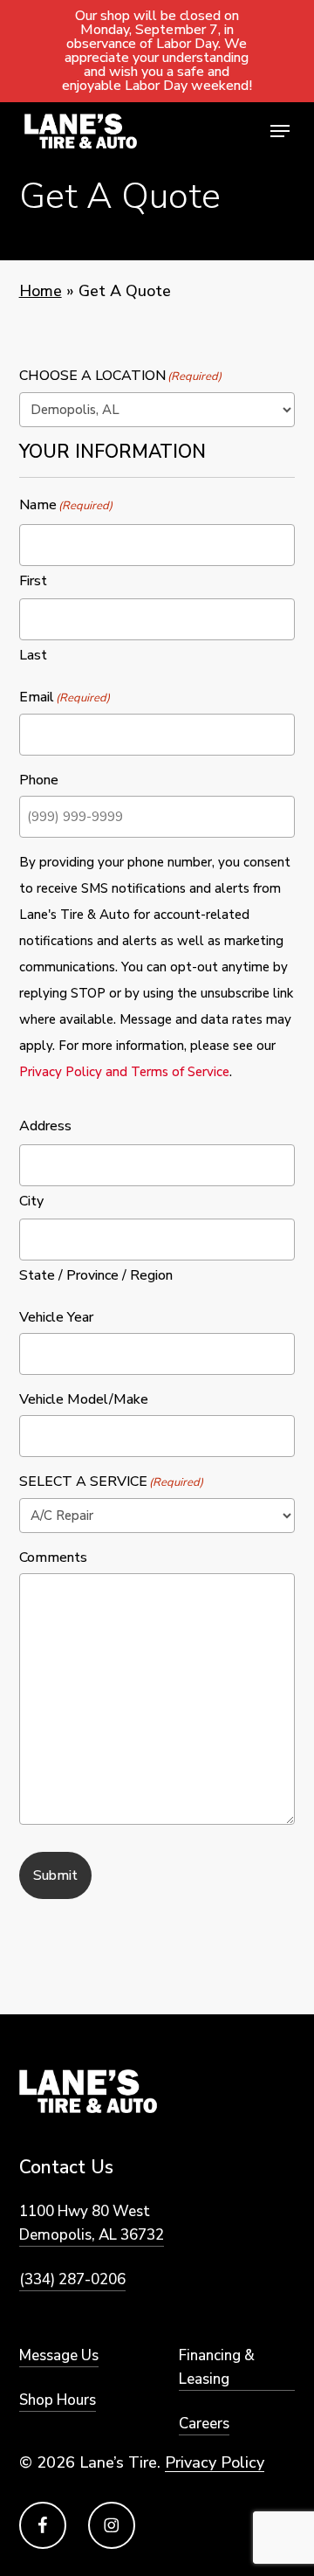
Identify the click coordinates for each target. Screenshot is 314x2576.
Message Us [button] (59, 2355)
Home (41, 291)
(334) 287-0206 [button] (72, 2279)
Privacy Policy (215, 2462)
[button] (280, 131)
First (33, 581)
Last (33, 655)
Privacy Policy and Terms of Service (124, 1072)
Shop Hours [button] (58, 2400)
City (31, 1201)
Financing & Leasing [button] (217, 2367)
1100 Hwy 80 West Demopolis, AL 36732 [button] (92, 2223)
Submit (55, 1875)
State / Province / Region (96, 1275)
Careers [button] (204, 2424)
